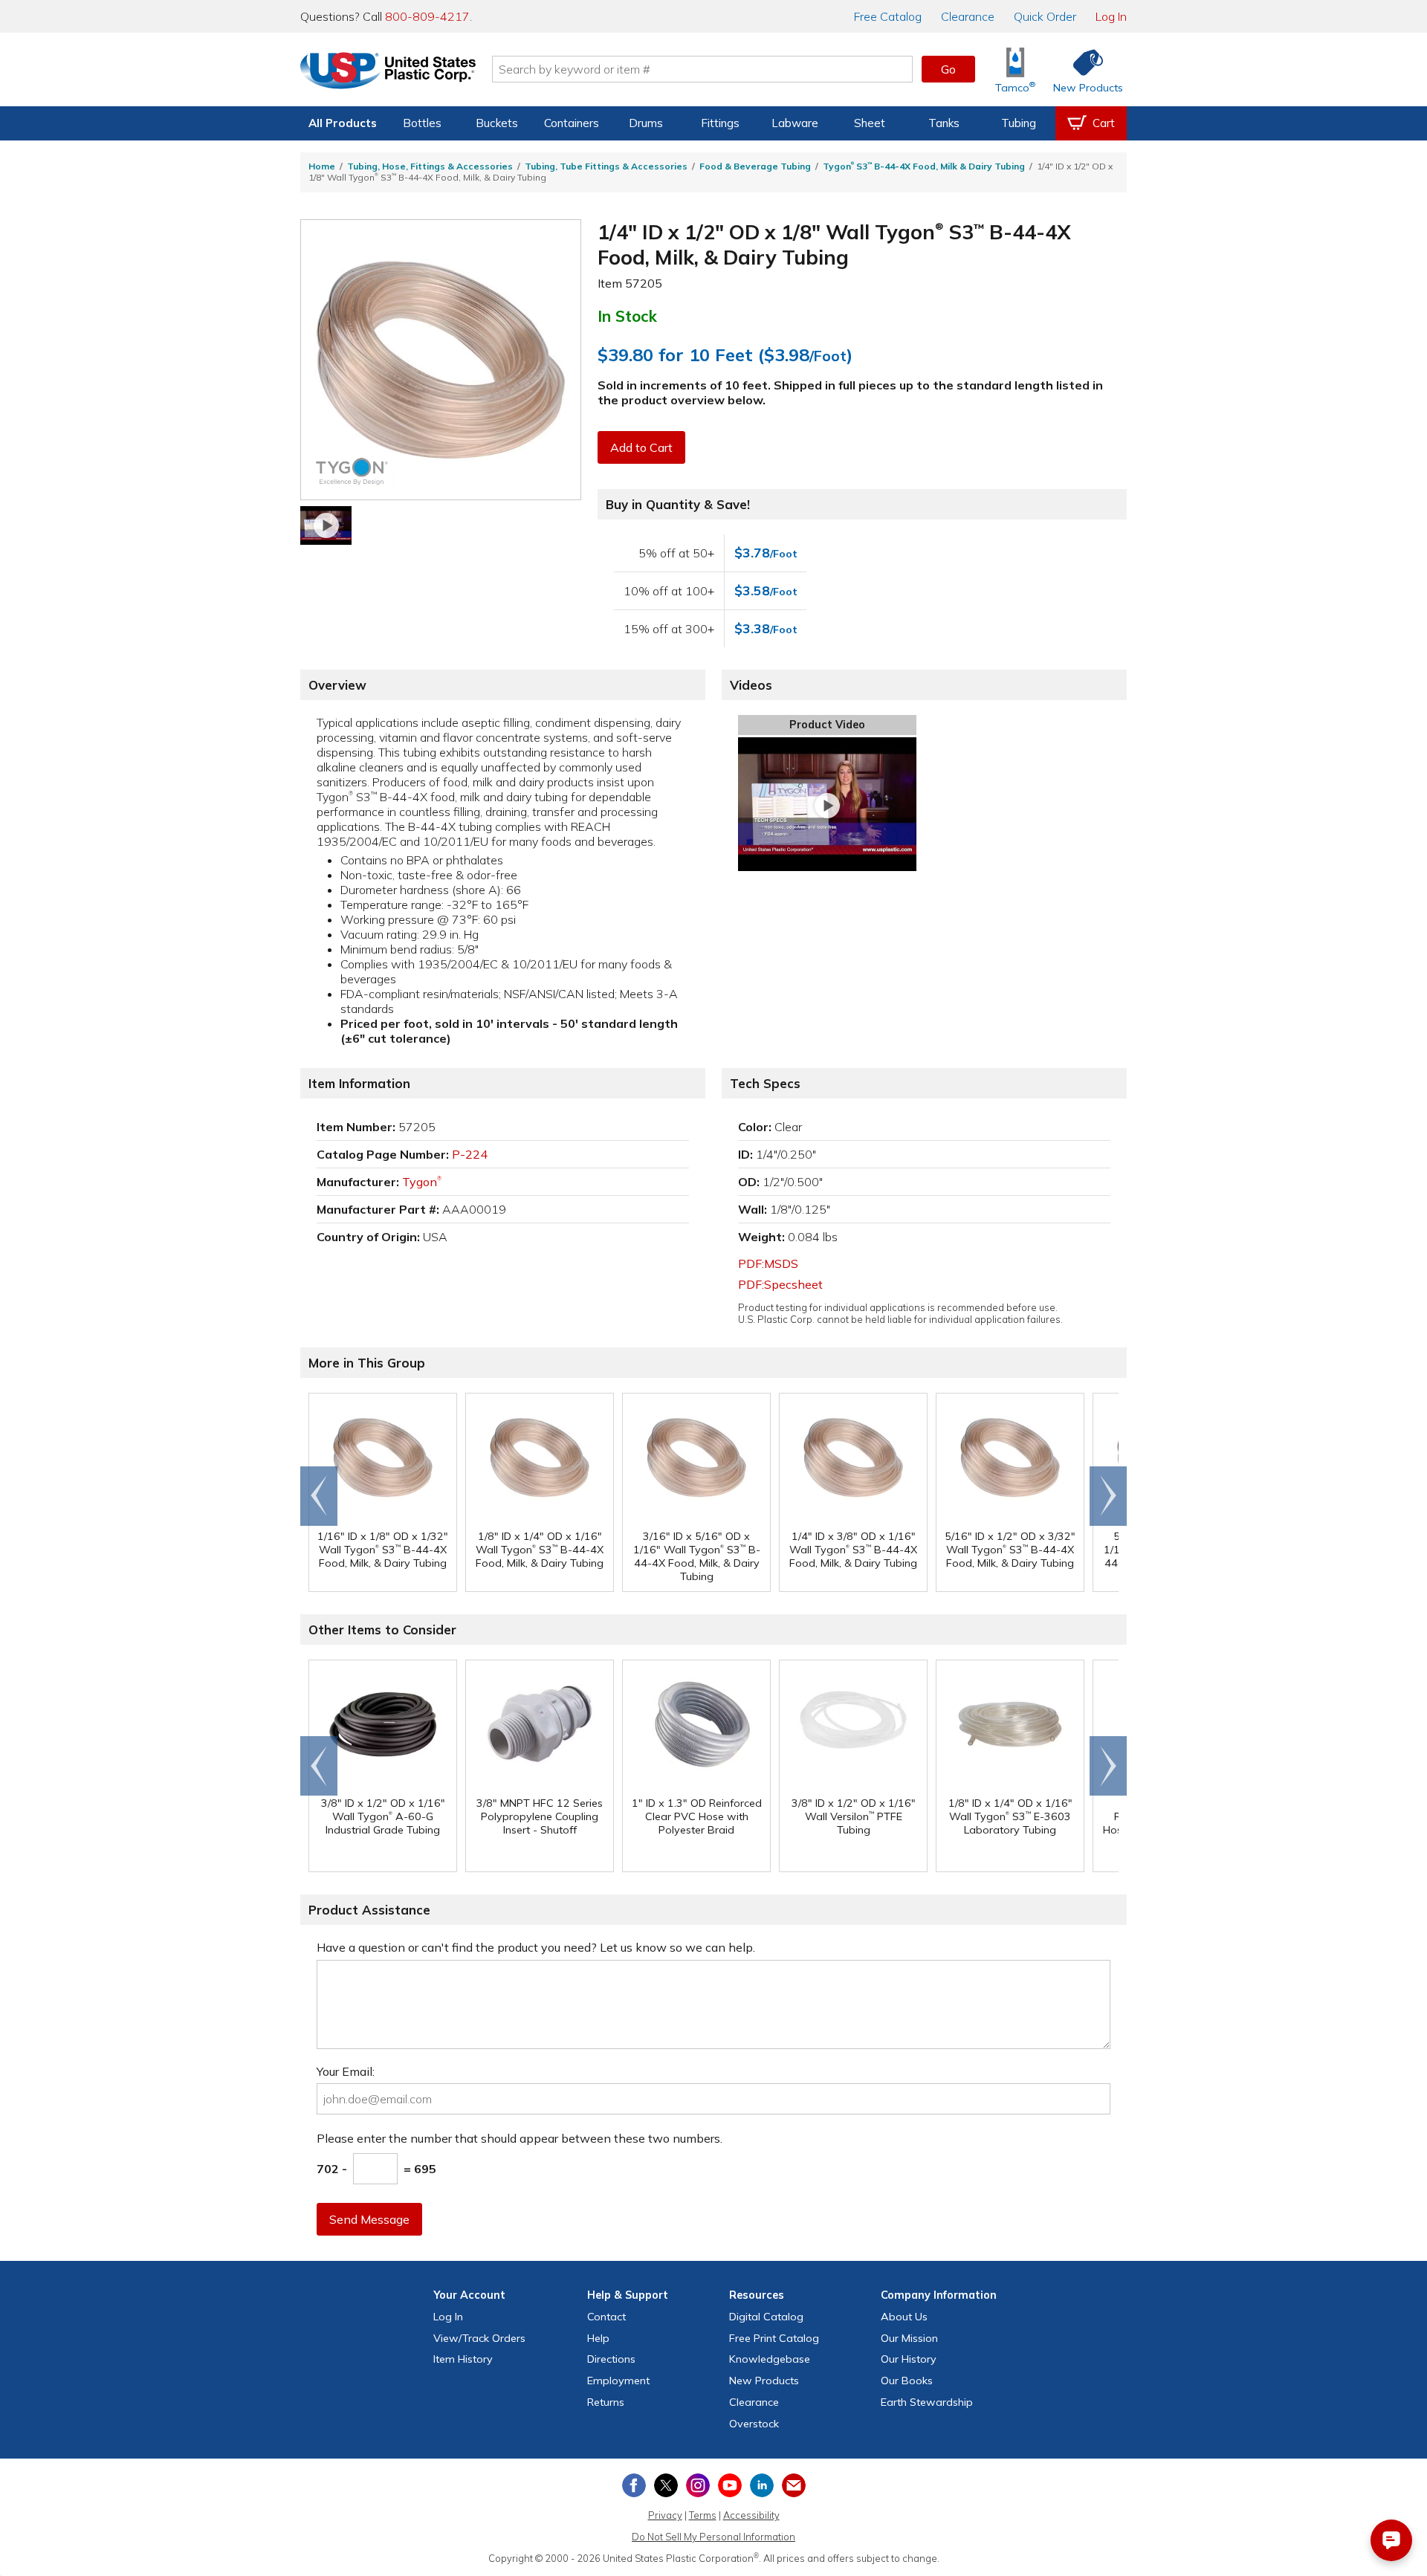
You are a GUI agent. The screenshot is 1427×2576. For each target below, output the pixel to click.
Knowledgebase (770, 2359)
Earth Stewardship (927, 2402)
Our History (909, 2359)
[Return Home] (388, 72)
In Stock (627, 316)
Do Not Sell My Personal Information (713, 2537)
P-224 (470, 1154)
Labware (795, 123)
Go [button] (948, 69)
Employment (618, 2381)
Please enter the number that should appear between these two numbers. (520, 2138)
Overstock (754, 2424)
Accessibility (751, 2515)
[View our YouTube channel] (730, 2485)
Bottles (422, 123)
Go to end (319, 1496)
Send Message (369, 2219)
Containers (572, 123)
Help (598, 2338)
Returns (606, 2402)
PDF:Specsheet (780, 1284)
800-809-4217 (427, 16)
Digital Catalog (766, 2317)
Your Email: (346, 2071)
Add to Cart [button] (641, 447)
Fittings (720, 123)
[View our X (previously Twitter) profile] (666, 2485)
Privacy (665, 2515)
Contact (606, 2317)
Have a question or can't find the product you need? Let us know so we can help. (536, 1947)
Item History (463, 2359)
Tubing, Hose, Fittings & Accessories (430, 166)
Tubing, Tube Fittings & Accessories (606, 166)
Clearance (968, 16)
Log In (1111, 16)
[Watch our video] (326, 525)
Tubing (1019, 123)
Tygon (422, 1182)
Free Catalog (774, 2338)
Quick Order (1045, 16)
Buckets (497, 123)
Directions (611, 2359)
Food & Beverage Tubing (755, 166)
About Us (904, 2317)
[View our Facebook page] (634, 2485)
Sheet (870, 123)
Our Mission (909, 2338)
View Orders (479, 2338)
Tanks (944, 123)
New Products (764, 2381)
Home (322, 166)
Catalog (888, 16)
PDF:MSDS (768, 1263)
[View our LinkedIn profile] (762, 2485)
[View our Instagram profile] (698, 2485)
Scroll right (1108, 1496)
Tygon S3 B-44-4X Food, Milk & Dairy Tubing (924, 166)
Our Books (907, 2381)
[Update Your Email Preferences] (794, 2485)
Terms (703, 2515)
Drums (646, 123)
